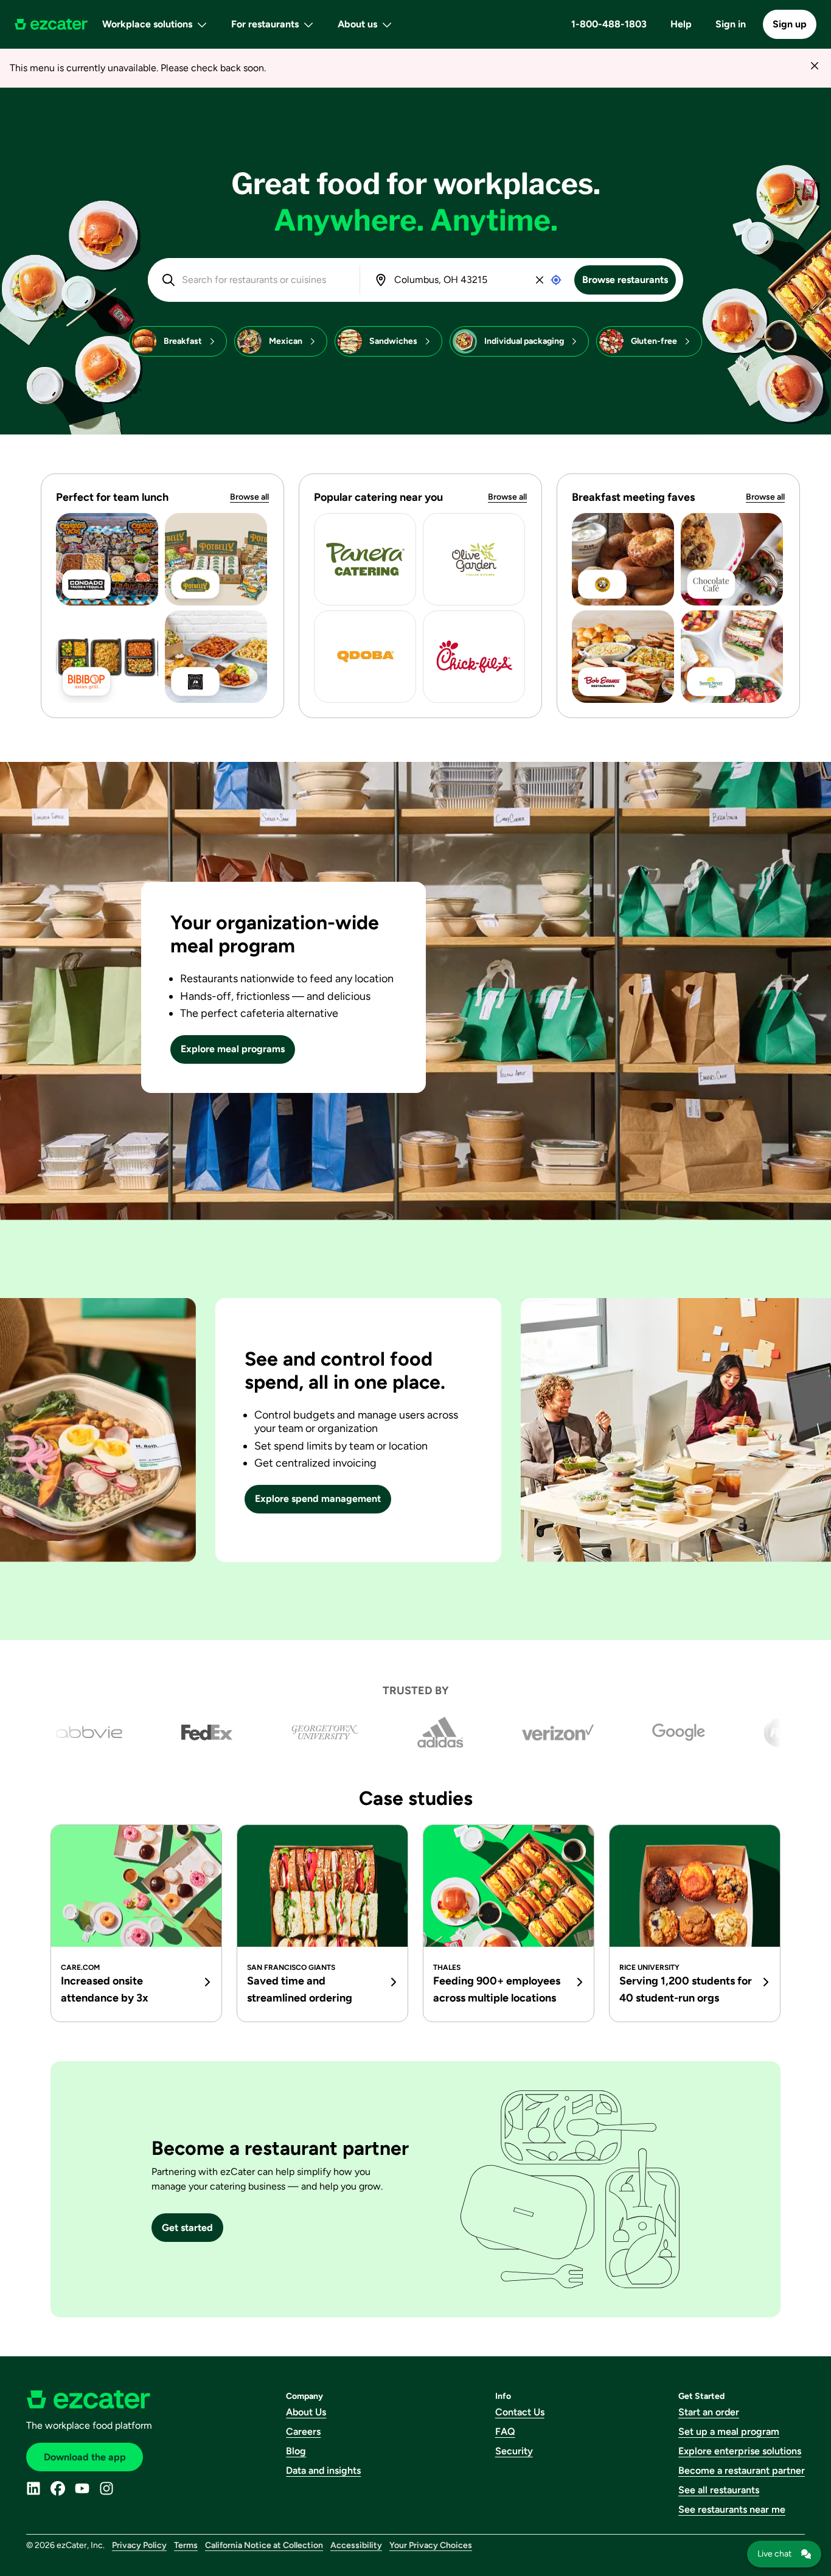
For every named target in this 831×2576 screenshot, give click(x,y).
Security (514, 2451)
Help (681, 24)
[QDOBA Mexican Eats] (365, 657)
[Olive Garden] (474, 559)
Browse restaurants (625, 280)
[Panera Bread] (365, 559)
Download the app (85, 2457)
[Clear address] (540, 280)
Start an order (709, 2412)
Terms (186, 2545)
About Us (306, 2412)
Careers (303, 2431)
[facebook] (58, 2488)
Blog (296, 2451)
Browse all (249, 497)
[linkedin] (33, 2488)
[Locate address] (556, 280)
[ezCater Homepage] (51, 24)
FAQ (505, 2431)
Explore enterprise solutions (740, 2451)
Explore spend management (318, 1499)
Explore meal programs (233, 1049)
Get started (187, 2228)
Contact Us (520, 2412)
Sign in (731, 24)
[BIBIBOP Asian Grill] (107, 657)
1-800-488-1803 (609, 24)
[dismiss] (814, 65)
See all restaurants (719, 2490)
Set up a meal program (729, 2431)
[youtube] (82, 2488)
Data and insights (323, 2470)
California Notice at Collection (264, 2545)
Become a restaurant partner (742, 2470)
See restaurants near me (732, 2509)
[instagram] (106, 2488)
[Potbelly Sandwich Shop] (216, 559)
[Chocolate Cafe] (732, 559)
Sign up (790, 24)
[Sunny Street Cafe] (732, 657)
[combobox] (262, 280)
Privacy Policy (139, 2545)
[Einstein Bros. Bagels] (623, 559)
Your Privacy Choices (431, 2545)
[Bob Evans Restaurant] (623, 657)
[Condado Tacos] (107, 559)
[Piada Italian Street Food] (216, 657)
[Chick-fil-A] (474, 657)
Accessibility (356, 2545)
